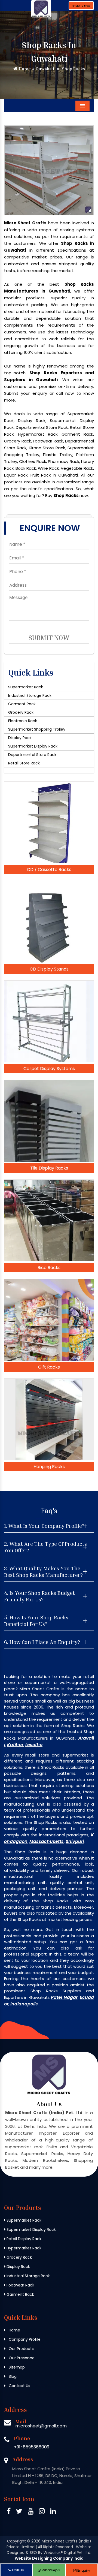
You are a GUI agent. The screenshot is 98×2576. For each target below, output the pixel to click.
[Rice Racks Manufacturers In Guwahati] (49, 1220)
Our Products (21, 2349)
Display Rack (20, 738)
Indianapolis (24, 2004)
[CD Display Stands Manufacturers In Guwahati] (49, 922)
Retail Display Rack (23, 2239)
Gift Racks (49, 1367)
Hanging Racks (49, 1467)
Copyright (16, 2541)
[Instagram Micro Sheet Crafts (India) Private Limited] (42, 2512)
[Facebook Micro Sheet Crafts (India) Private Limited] (9, 2512)
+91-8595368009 (32, 2447)
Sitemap (16, 2367)
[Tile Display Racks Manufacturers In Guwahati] (49, 1121)
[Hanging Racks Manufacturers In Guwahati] (49, 1419)
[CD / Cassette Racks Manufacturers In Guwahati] (49, 822)
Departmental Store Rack (32, 755)
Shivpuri (75, 1841)
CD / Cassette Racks (49, 870)
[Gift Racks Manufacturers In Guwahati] (49, 1320)
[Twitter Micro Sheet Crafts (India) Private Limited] (19, 2512)
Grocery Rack (21, 712)
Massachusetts (47, 1841)
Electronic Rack (23, 721)
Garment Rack (22, 704)
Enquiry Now (81, 6)
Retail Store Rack (24, 763)
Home (24, 69)
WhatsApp (50, 2570)
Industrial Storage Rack (30, 695)
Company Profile (24, 2339)
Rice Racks (49, 1268)
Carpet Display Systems (49, 1069)
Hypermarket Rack (23, 2248)
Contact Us (19, 2386)
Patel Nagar (64, 1997)
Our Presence (21, 2358)
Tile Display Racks (49, 1168)
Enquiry (83, 2570)
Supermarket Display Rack (33, 746)
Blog (12, 2376)
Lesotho (34, 1745)
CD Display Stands (49, 969)
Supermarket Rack (26, 687)
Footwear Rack (20, 2285)
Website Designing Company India (49, 2558)
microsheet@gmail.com (41, 2426)
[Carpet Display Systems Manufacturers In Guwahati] (49, 1021)
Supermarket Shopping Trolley (37, 729)
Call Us (18, 2570)
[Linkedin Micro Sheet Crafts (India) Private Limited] (53, 2512)
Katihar (15, 1745)
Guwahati (44, 69)
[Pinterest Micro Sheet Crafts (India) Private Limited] (31, 2512)
